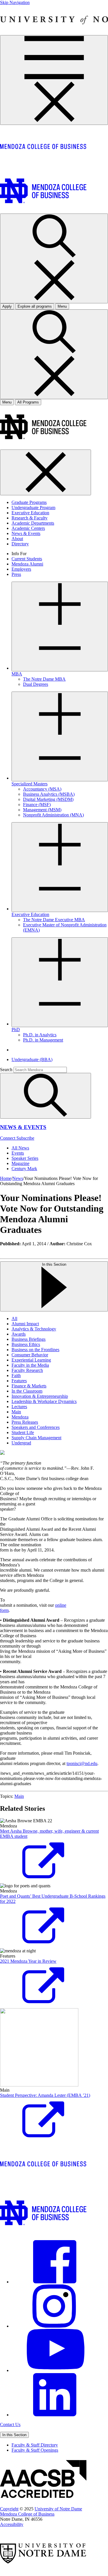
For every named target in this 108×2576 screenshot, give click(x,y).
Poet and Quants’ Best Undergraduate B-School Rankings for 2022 (53, 1899)
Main (16, 1412)
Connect (8, 1138)
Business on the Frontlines (35, 1350)
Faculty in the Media (30, 1365)
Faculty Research (27, 1370)
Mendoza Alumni (27, 564)
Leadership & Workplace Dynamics (44, 1401)
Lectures (19, 1407)
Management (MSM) (42, 810)
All (14, 1319)
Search (6, 1070)
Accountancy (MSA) (42, 789)
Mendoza (20, 1417)
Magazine (20, 1163)
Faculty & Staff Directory (35, 2445)
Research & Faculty (30, 518)
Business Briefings (29, 1339)
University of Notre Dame (58, 2509)
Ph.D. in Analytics (40, 1035)
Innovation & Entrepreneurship (40, 1396)
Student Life (23, 1432)
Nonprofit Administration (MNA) (53, 815)
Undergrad (21, 1443)
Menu (7, 402)
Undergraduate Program (33, 508)
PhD (16, 1030)
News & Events (26, 533)
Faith (16, 1375)
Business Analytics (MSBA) (49, 794)
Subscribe (25, 1138)
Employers (21, 569)
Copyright (9, 2509)
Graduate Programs (29, 502)
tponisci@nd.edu (82, 1763)
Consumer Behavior (30, 1355)
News (18, 1178)
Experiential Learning (31, 1360)
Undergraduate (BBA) (32, 1059)
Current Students (27, 559)
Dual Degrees (36, 684)
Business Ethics (26, 1344)
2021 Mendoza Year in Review (28, 1961)
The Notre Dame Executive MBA (54, 920)
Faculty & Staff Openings (35, 2450)
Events (18, 1153)
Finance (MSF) (37, 805)
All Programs (28, 402)
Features (19, 1381)
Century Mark (24, 1169)
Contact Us (10, 2424)
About (17, 539)
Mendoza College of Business (27, 2514)
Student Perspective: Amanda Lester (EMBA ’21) (45, 2095)
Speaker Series (25, 1158)
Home (6, 1178)
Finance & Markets (29, 1386)
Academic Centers (28, 528)
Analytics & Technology (34, 1329)
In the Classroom (27, 1391)
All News (20, 1148)
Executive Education (30, 513)
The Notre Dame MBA (44, 679)
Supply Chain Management (36, 1438)
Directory (20, 544)
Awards (19, 1334)
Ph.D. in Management (43, 1040)
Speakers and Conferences (36, 1427)
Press (16, 574)
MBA (17, 674)
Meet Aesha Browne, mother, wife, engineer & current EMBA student (49, 1834)
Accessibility (12, 2524)
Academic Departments (33, 523)
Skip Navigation (15, 2)
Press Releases (25, 1422)
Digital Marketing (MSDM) (48, 799)
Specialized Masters (30, 784)
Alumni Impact (25, 1324)
